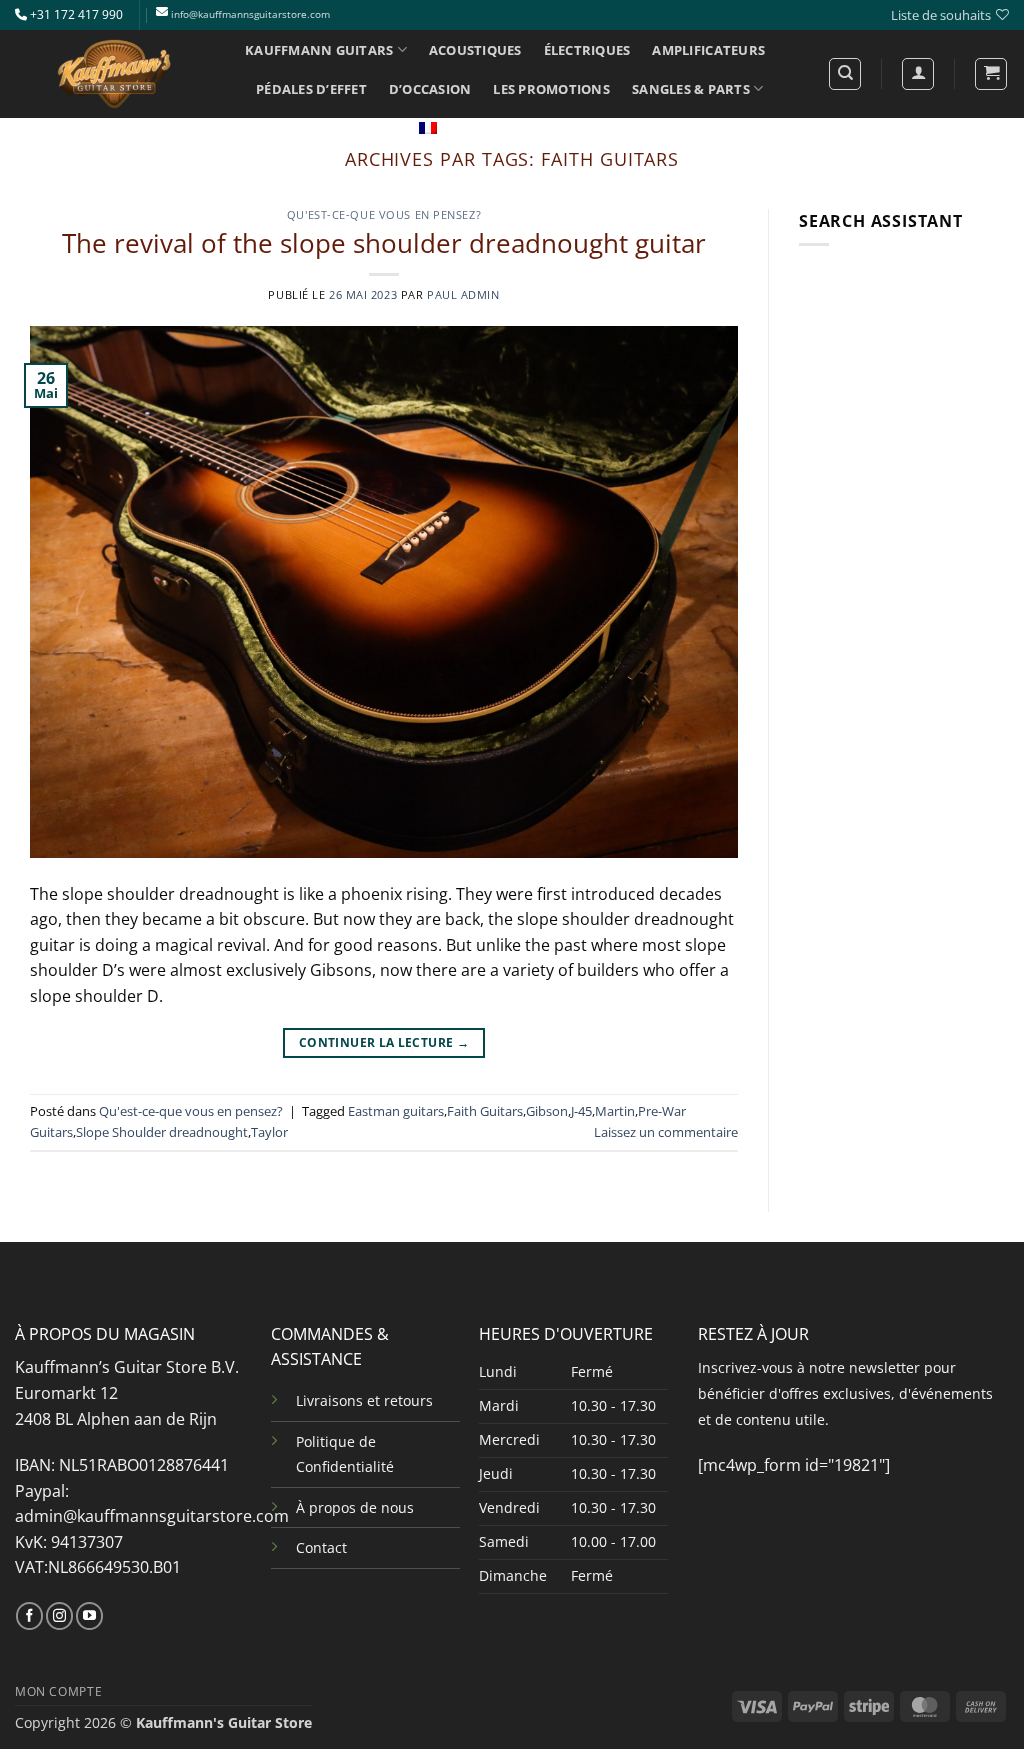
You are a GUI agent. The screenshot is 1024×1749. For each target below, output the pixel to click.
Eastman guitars (396, 1111)
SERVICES (285, 128)
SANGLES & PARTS (691, 89)
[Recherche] (845, 74)
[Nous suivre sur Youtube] (89, 1616)
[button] (991, 74)
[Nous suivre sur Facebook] (29, 1616)
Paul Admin (463, 294)
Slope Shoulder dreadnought (162, 1132)
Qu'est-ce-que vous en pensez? (384, 214)
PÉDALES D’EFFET (311, 89)
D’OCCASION (430, 89)
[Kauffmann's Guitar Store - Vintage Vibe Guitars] (115, 74)
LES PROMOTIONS (551, 89)
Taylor (269, 1132)
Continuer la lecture (384, 1042)
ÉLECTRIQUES (587, 50)
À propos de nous (355, 1507)
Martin (615, 1111)
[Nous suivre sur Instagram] (59, 1616)
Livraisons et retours (364, 1400)
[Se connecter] (918, 74)
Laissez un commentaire (666, 1132)
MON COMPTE (58, 1691)
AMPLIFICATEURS (708, 50)
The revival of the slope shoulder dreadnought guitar (384, 243)
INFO (367, 128)
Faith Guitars (485, 1111)
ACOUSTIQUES (475, 50)
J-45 (581, 1111)
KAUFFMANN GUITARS (319, 50)
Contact (321, 1547)
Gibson (547, 1111)
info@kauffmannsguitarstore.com (250, 14)
